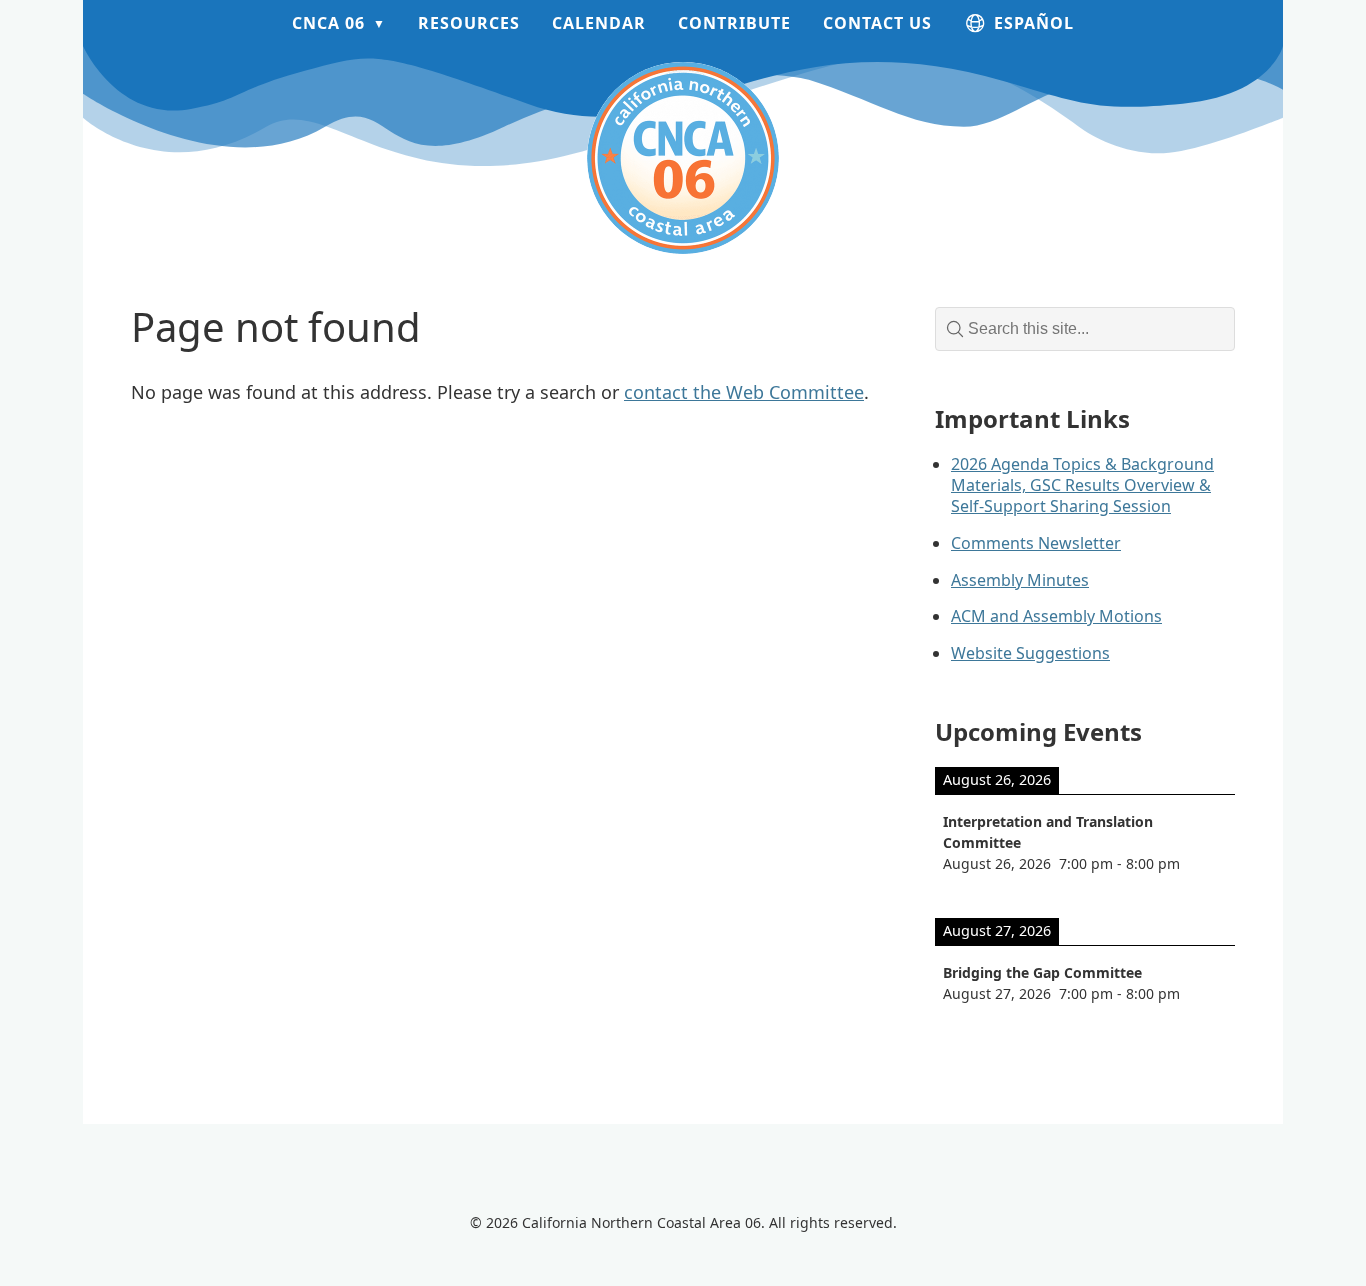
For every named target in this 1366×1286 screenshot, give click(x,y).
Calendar (599, 23)
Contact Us (877, 23)
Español (1034, 23)
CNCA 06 (328, 23)
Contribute (734, 23)
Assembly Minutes (1020, 580)
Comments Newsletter (1036, 543)
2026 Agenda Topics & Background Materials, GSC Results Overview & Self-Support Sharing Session (1082, 485)
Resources (469, 23)
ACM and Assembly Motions (1056, 616)
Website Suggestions (1030, 653)
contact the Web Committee (744, 392)
